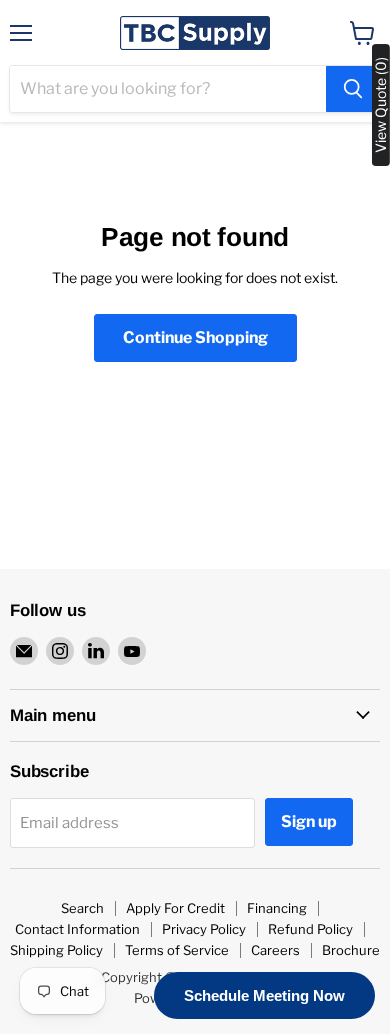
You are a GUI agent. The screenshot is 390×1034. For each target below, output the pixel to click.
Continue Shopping (195, 337)
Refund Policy (310, 929)
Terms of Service (177, 950)
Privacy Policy (204, 929)
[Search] (353, 89)
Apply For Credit (175, 908)
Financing (277, 908)
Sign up (309, 821)
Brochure (351, 950)
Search (82, 908)
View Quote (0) (380, 105)
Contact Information (77, 929)
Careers (275, 950)
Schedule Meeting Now (264, 995)
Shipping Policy (56, 950)
